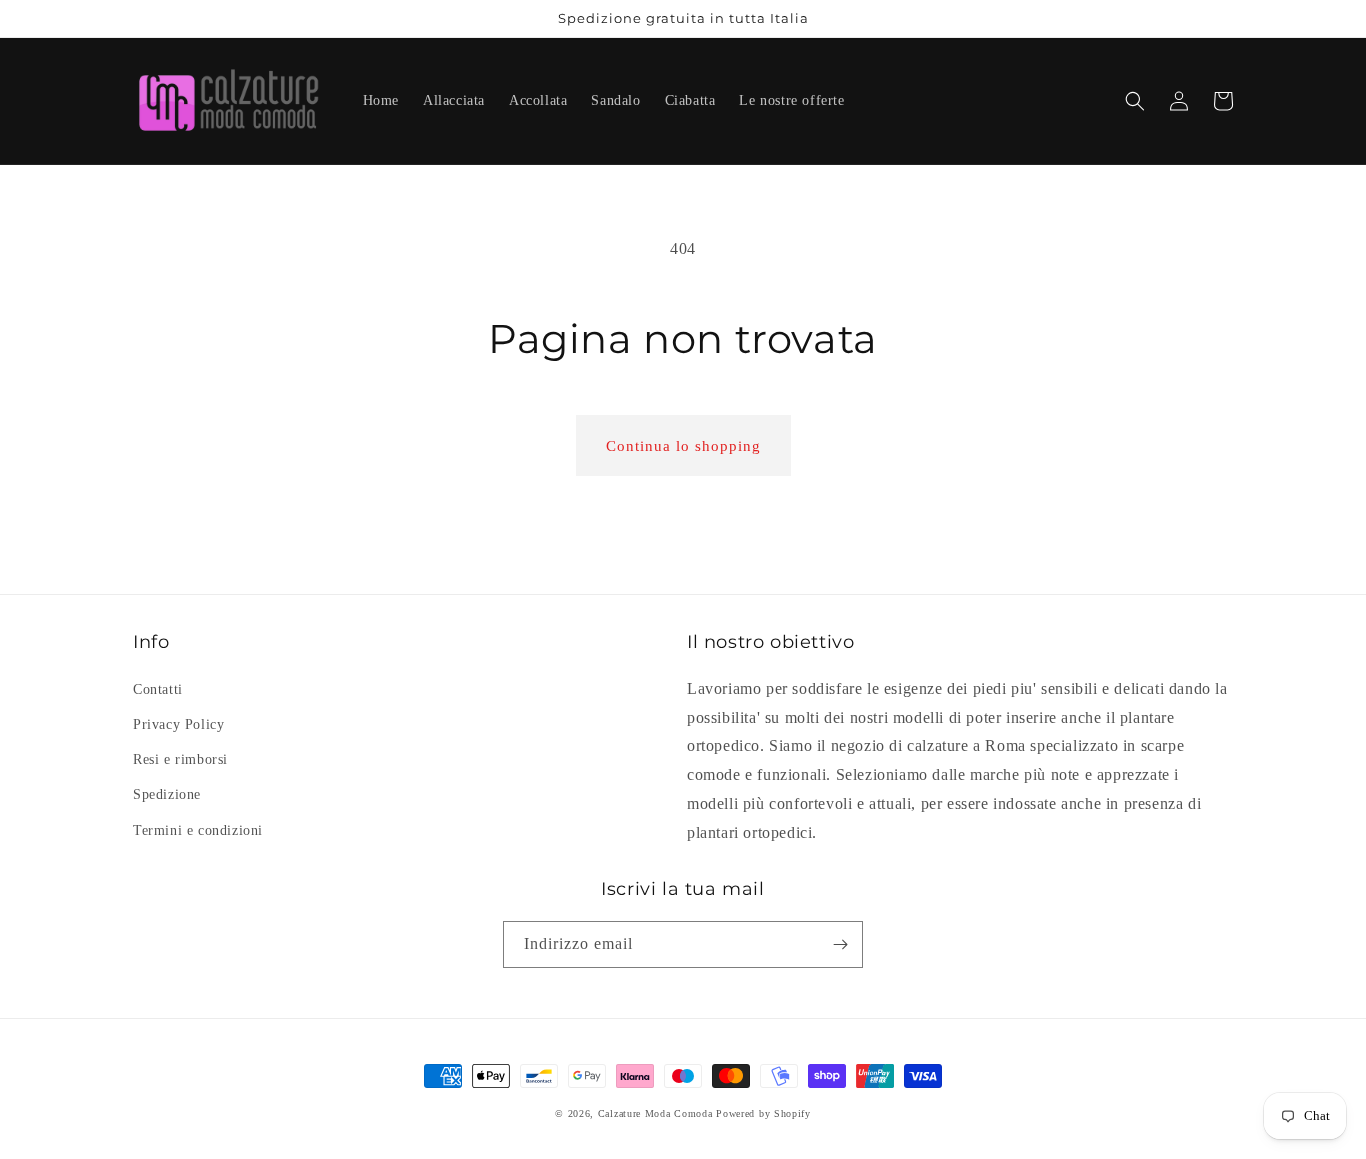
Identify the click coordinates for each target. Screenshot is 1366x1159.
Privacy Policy (178, 724)
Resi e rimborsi (180, 759)
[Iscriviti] (840, 944)
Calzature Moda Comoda (655, 1113)
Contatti (158, 689)
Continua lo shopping (683, 446)
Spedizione (167, 794)
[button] (1135, 101)
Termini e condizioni (198, 830)
